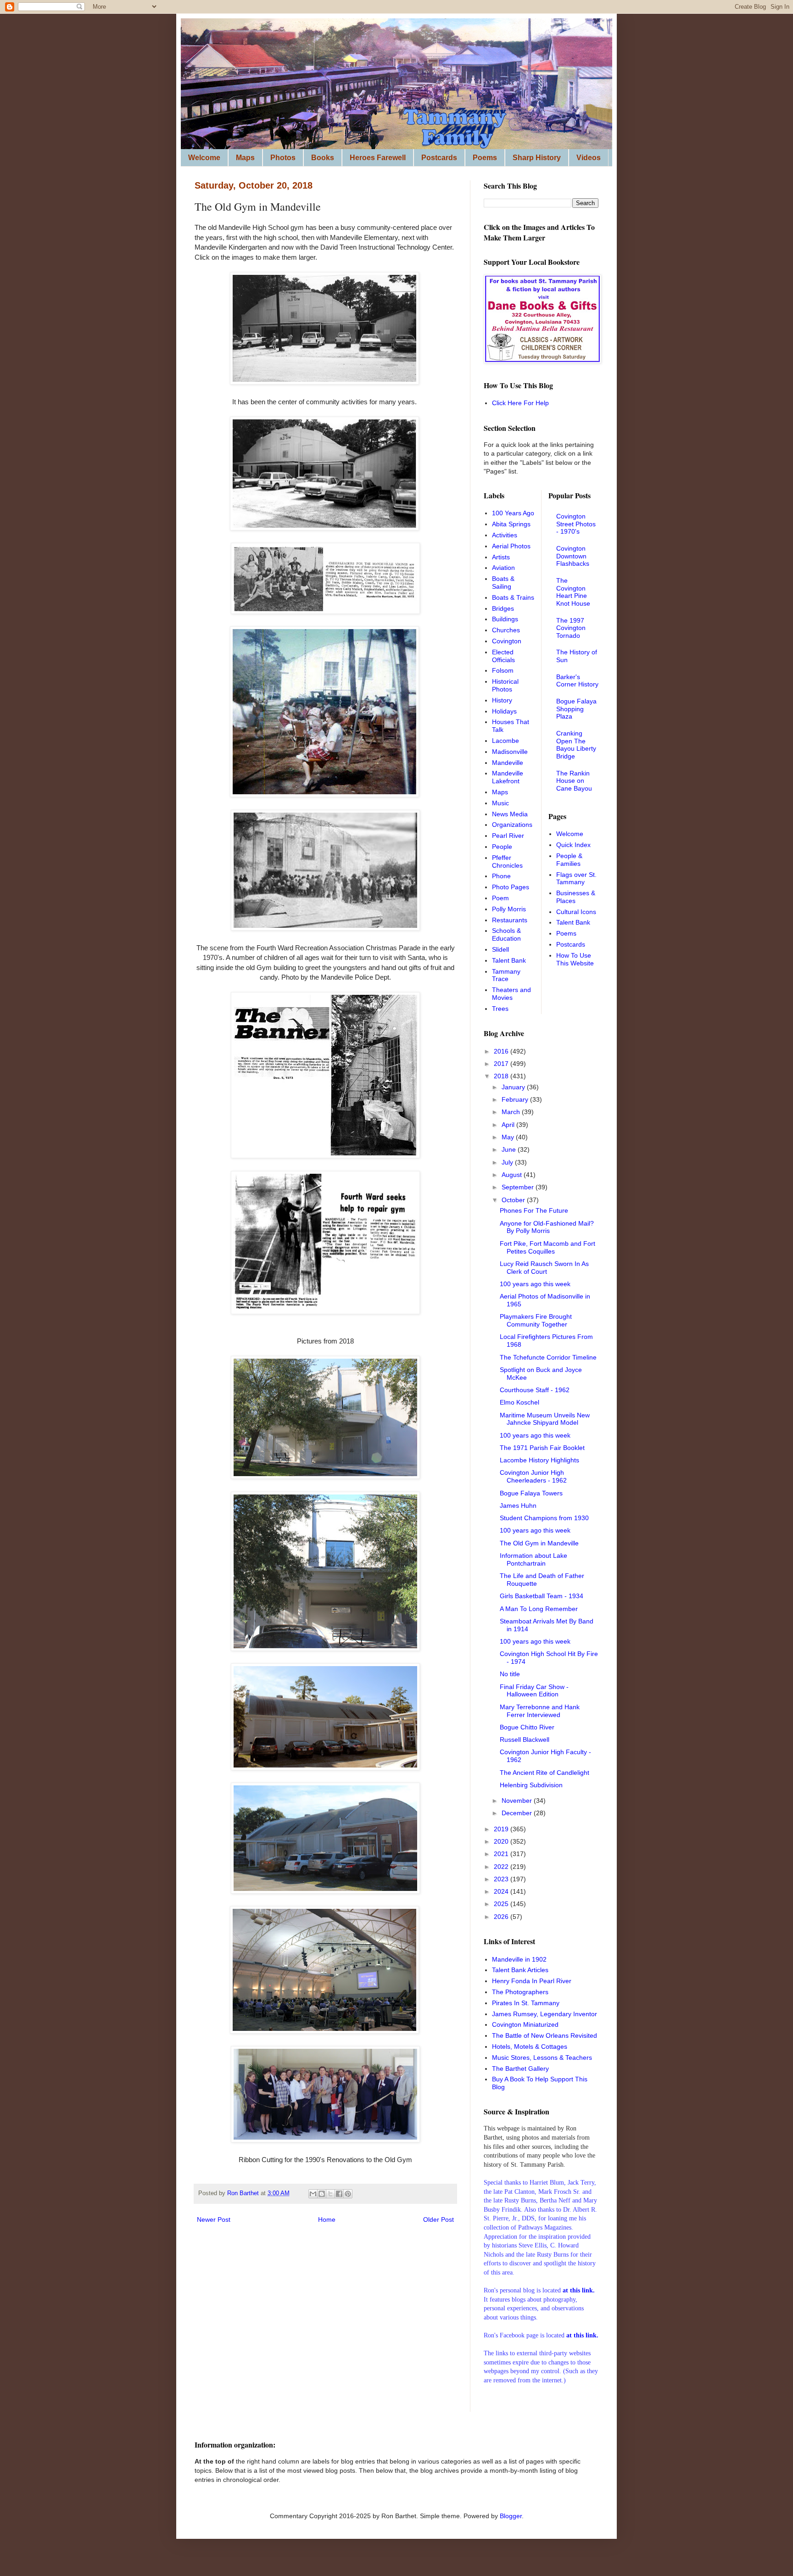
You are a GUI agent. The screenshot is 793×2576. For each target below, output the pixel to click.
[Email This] (313, 2194)
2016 (502, 1051)
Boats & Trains (513, 597)
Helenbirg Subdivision (531, 1785)
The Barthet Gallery (520, 2069)
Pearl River (508, 836)
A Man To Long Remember (539, 1609)
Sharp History (537, 158)
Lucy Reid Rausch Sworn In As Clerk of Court (544, 1268)
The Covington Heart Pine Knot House (573, 592)
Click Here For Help (520, 403)
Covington (507, 641)
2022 (502, 1867)
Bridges (503, 608)
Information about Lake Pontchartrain (533, 1559)
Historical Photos (505, 685)
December (518, 1813)
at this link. (582, 2335)
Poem (500, 898)
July (508, 1162)
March (512, 1112)
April (509, 1125)
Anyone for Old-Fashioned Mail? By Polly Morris (547, 1227)
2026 (502, 1917)
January (514, 1087)
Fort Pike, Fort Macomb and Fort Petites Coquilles (547, 1247)
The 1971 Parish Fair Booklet (542, 1448)
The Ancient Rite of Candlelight (544, 1773)
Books (323, 158)
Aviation (503, 568)
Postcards (439, 158)
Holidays (504, 711)
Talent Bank (509, 960)
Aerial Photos (511, 546)
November (518, 1801)
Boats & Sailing (503, 583)
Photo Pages (511, 887)
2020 (502, 1841)
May (509, 1137)
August (513, 1175)
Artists (501, 557)
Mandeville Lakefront (508, 777)
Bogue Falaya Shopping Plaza (576, 709)
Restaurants (510, 920)
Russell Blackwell (525, 1740)
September (519, 1187)
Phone (501, 876)
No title (510, 1674)
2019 (502, 1829)
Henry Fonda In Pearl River (532, 1981)
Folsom (503, 670)
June (510, 1149)
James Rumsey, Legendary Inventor (544, 2014)
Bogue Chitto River (527, 1727)
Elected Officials (503, 656)
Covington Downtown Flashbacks (573, 556)
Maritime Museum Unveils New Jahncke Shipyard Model (545, 1419)
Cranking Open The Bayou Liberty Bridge (576, 745)
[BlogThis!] (322, 2194)
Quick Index (573, 845)
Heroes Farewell (378, 158)
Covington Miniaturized (525, 2024)
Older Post (438, 2219)
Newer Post (214, 2219)
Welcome (204, 158)
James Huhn (518, 1505)
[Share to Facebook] (339, 2194)
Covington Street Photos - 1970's (576, 524)
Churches (506, 630)
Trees (500, 1009)
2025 (502, 1904)
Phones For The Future (534, 1210)
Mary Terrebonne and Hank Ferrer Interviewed (540, 1711)
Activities (505, 535)
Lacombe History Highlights (539, 1460)
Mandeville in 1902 (519, 1959)
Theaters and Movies (511, 994)
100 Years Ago (513, 513)
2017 (502, 1064)
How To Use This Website (575, 959)
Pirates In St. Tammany (526, 2003)
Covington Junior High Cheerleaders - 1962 (533, 1476)
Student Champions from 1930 (544, 1518)
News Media (510, 814)
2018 (502, 1076)
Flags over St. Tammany (576, 878)
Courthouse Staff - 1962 (535, 1390)
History (502, 700)
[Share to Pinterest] (348, 2194)
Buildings (505, 619)
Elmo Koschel (519, 1402)
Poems (485, 158)
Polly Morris (509, 909)
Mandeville (508, 763)
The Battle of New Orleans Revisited (544, 2035)
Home (327, 2219)
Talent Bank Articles (520, 1970)
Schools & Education (506, 934)
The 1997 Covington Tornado (571, 628)
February (516, 1099)
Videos (589, 158)
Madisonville (510, 752)
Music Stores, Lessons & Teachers (542, 2057)
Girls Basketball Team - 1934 (542, 1596)
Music (500, 803)
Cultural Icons (576, 912)
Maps (245, 158)
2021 (502, 1854)
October (514, 1200)
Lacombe (505, 741)
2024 (502, 1891)
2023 (502, 1879)
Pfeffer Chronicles (507, 861)
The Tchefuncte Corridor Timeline (548, 1357)
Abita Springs (511, 524)
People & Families (569, 860)
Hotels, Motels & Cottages (530, 2046)
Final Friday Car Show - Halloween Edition (534, 1691)
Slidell (500, 949)
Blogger (511, 2516)
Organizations (512, 825)
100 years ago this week (535, 1284)
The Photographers (520, 1992)
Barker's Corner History (577, 681)
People (502, 847)
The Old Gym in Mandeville (539, 1543)
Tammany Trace (506, 975)
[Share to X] (330, 2194)
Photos (283, 158)
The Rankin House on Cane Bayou (574, 781)
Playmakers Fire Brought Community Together (536, 1320)
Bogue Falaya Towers (531, 1493)
